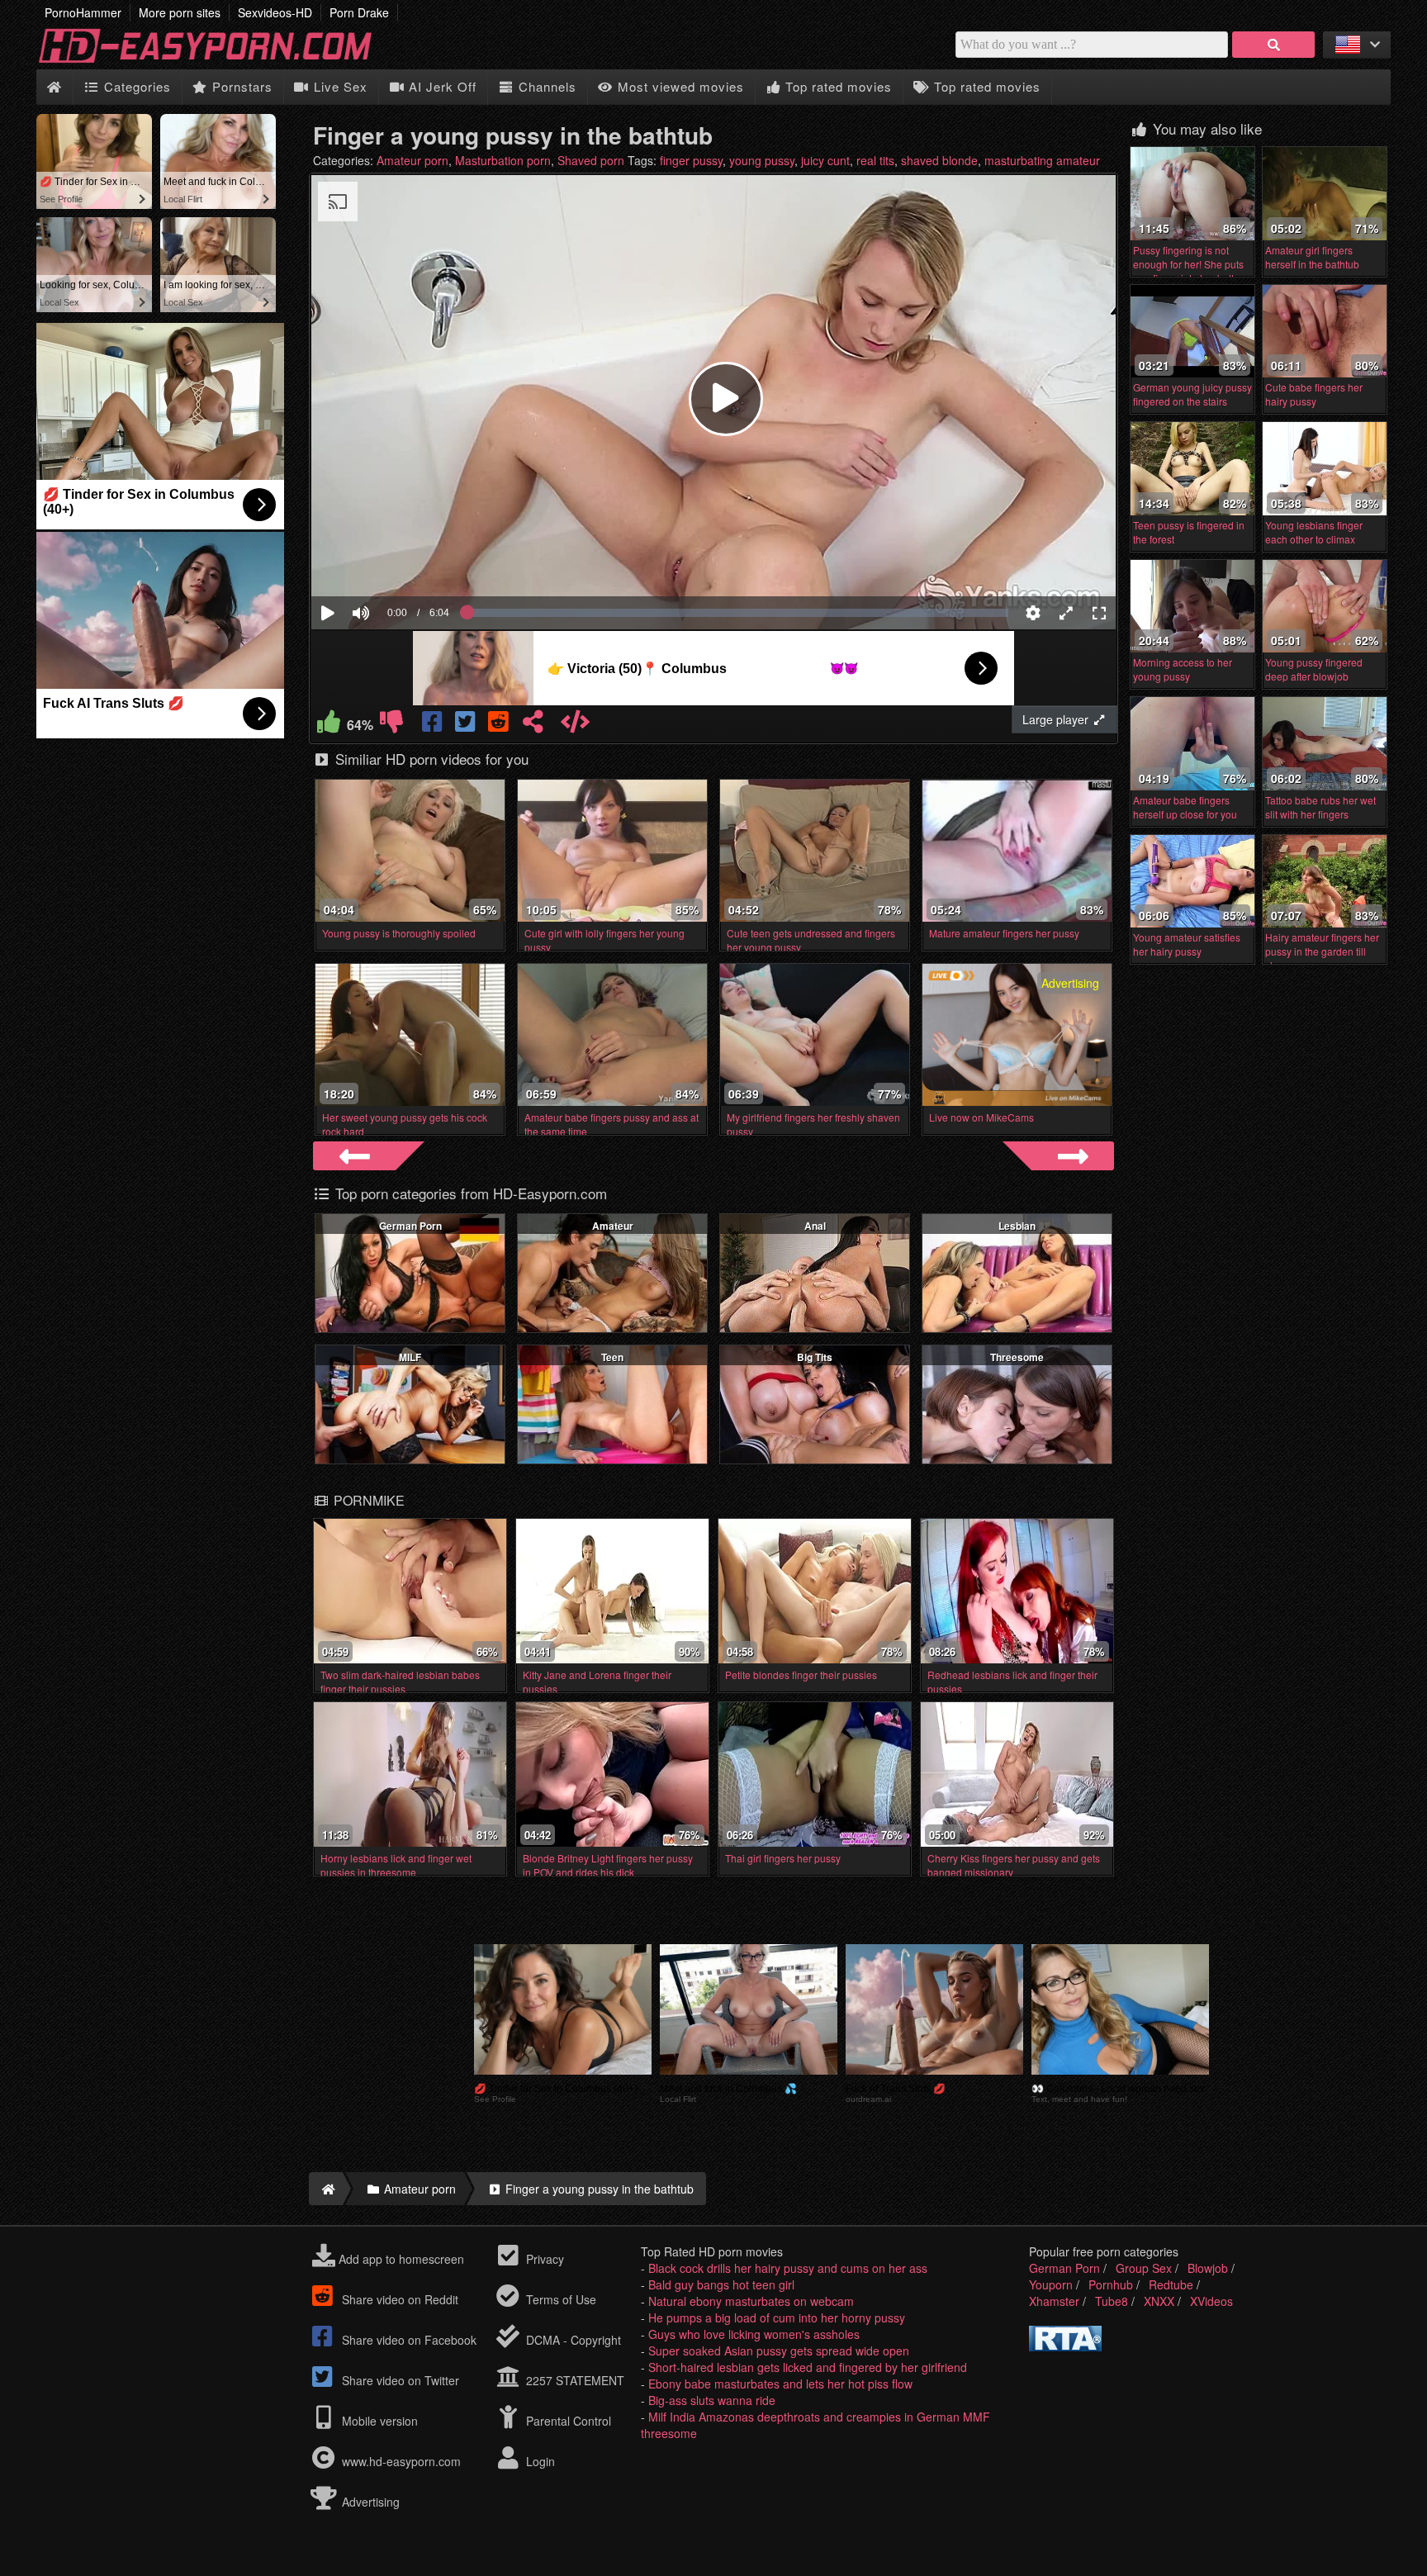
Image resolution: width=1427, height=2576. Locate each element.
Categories (135, 86)
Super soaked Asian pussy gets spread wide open (779, 2351)
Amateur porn (412, 160)
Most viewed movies (679, 86)
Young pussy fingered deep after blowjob (1314, 669)
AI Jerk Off (441, 86)
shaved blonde (939, 160)
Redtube (1171, 2284)
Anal (815, 1226)
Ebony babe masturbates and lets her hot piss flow (780, 2384)
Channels (545, 86)
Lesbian (1017, 1226)
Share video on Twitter (399, 2380)
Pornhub (1111, 2284)
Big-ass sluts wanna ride (712, 2400)
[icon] (54, 87)
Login (539, 2461)
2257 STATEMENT (574, 2380)
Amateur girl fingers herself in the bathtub (1312, 257)
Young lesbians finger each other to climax (1314, 532)
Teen (612, 1357)
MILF (410, 1357)
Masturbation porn (503, 160)
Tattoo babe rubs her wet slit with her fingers (1320, 807)
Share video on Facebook (408, 2340)
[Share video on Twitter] (467, 725)
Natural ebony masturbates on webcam (751, 2301)
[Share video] (533, 725)
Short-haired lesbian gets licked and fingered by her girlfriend (808, 2367)
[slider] (389, 562)
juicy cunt (825, 160)
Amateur (613, 1226)
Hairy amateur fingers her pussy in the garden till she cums (1322, 951)
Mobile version (378, 2421)
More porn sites (180, 12)
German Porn (410, 1226)
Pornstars (240, 86)
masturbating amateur (1042, 160)
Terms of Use (559, 2299)
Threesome (1017, 1357)
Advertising (369, 2502)
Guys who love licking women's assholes (754, 2334)
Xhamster (1054, 2301)
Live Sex (339, 86)
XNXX (1159, 2301)
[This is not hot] (391, 725)
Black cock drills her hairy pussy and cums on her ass (788, 2268)
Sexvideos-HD (275, 12)
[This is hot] (329, 725)
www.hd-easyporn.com (401, 2461)
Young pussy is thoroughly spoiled (399, 933)
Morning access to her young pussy (1183, 669)
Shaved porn (591, 160)
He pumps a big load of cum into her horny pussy (777, 2317)
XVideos (1211, 2301)
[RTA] (1065, 2346)
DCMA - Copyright (572, 2340)
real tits (875, 160)
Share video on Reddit (398, 2299)
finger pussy (691, 160)
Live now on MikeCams (981, 1117)
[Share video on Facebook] (434, 725)
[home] (326, 2189)
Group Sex (1144, 2268)
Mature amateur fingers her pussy (1004, 933)
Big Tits (815, 1357)
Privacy (543, 2259)
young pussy (762, 160)
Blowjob (1208, 2268)
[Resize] (1066, 613)
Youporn (1051, 2284)
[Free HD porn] (218, 61)
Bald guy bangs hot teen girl (721, 2284)
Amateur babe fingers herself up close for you (1185, 807)
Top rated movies (837, 86)
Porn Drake (359, 12)
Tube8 (1112, 2301)
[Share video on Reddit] (500, 725)
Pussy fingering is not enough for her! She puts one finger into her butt (1188, 264)
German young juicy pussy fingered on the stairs (1192, 394)
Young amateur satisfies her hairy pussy (1187, 944)
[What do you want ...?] (1273, 45)
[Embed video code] (575, 725)
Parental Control (567, 2421)
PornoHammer (83, 12)
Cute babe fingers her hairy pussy (1314, 394)
